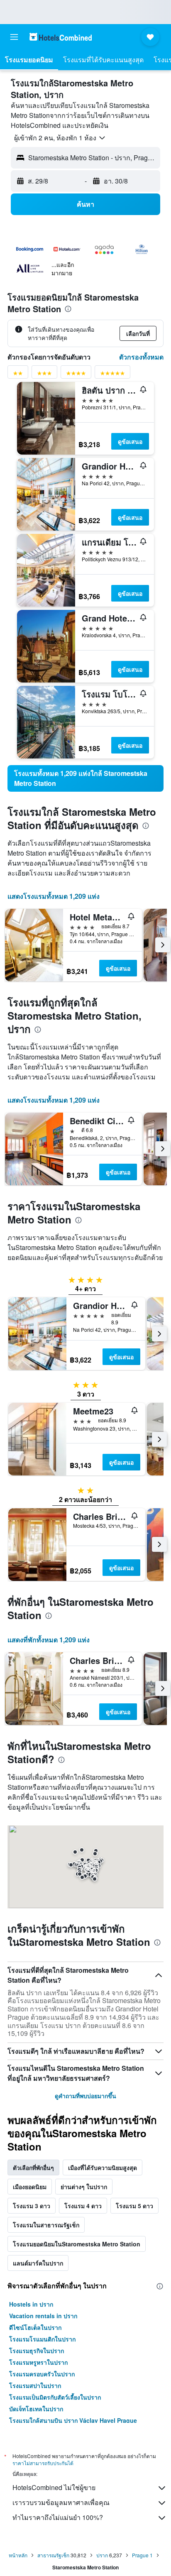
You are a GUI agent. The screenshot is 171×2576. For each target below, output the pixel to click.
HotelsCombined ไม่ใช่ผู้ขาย (54, 2487)
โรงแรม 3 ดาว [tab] (32, 2206)
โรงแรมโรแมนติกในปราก (42, 2339)
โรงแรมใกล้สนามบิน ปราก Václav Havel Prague (73, 2420)
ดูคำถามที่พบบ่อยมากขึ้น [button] (85, 2096)
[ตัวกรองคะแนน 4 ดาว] (76, 375)
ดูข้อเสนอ (130, 441)
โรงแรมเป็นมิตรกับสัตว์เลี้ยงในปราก (55, 2397)
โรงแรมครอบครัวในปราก (42, 2374)
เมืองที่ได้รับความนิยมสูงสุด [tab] (103, 2167)
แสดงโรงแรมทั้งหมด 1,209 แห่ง (54, 896)
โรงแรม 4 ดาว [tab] (83, 2206)
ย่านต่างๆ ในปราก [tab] (84, 2187)
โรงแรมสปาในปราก (35, 2385)
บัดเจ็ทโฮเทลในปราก (36, 2409)
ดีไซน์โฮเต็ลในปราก (35, 2327)
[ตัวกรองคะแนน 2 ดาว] (18, 375)
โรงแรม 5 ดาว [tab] (134, 2206)
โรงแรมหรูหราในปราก (38, 2362)
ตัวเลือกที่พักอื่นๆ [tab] (33, 2167)
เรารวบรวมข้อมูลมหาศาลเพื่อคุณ (61, 2502)
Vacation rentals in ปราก (43, 2316)
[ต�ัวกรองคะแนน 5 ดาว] (112, 375)
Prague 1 (142, 2555)
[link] (85, 778)
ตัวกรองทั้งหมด (141, 357)
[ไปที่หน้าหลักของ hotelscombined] (61, 37)
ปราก (102, 2555)
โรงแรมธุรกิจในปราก (37, 2351)
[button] (14, 37)
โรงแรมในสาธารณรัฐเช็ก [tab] (46, 2225)
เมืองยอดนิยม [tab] (30, 2187)
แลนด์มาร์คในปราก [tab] (38, 2263)
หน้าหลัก (18, 2555)
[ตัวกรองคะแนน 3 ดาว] (44, 375)
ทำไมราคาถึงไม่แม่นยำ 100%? (58, 2517)
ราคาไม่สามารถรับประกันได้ (43, 2463)
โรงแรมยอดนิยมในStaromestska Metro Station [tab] (77, 2244)
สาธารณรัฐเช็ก (53, 2555)
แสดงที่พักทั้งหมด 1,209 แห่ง (49, 1640)
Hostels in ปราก (31, 2304)
